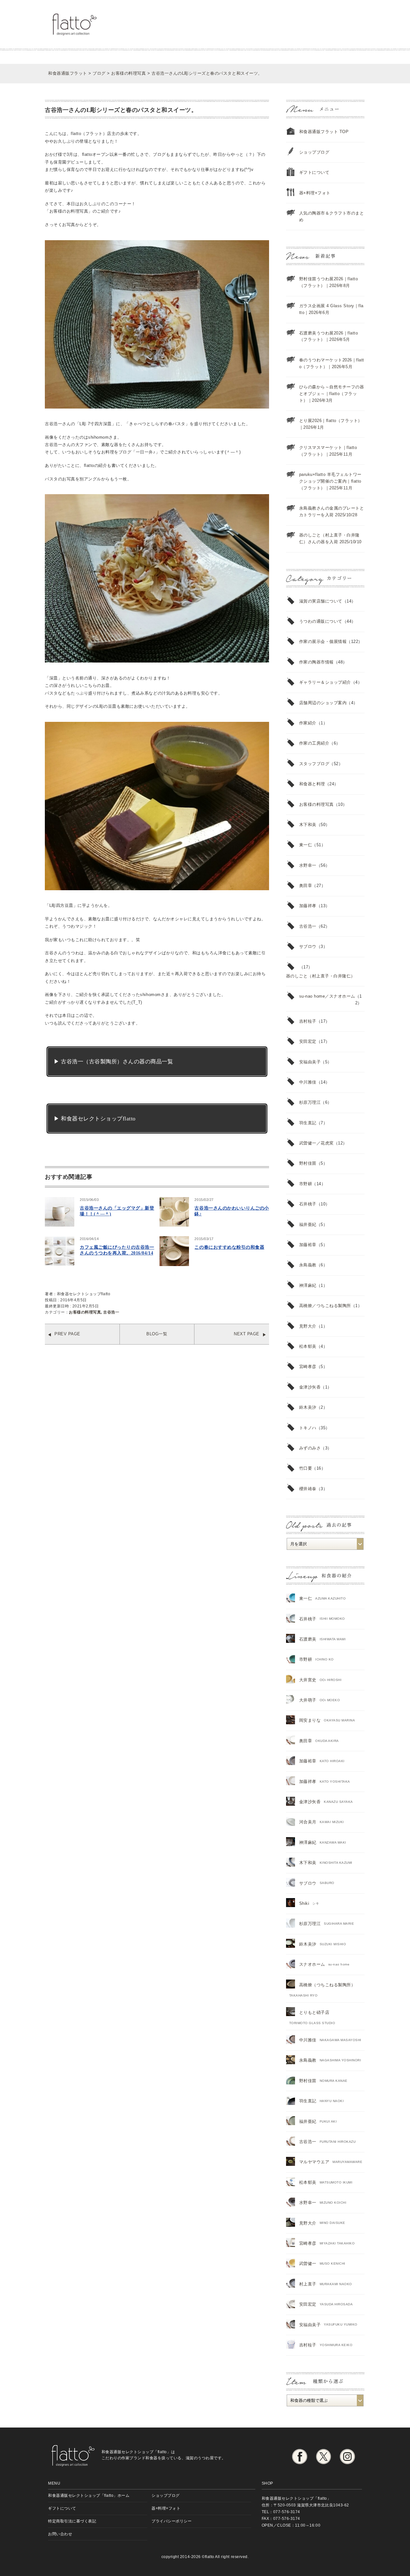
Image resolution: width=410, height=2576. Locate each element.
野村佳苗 (308, 1163)
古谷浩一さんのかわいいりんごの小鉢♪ (232, 1211)
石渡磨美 (308, 1639)
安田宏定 (308, 1041)
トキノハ (308, 1428)
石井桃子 (308, 1204)
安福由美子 (310, 1062)
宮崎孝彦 (308, 1367)
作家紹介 (308, 723)
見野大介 (308, 1326)
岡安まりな (310, 1720)
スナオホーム (312, 1964)
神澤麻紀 (308, 1285)
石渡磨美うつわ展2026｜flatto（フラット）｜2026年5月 (329, 336)
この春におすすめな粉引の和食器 (229, 1247)
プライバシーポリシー (172, 2521)
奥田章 (306, 886)
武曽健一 (308, 2264)
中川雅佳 (308, 1082)
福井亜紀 (308, 1225)
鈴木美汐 (308, 1407)
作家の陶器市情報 (316, 662)
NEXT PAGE (247, 1334)
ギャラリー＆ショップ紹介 (325, 682)
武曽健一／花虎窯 (316, 1143)
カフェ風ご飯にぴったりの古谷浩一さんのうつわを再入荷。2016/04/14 (117, 1250)
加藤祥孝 (308, 906)
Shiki (304, 1903)
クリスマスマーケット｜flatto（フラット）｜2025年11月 (328, 451)
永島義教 (308, 1265)
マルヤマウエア (314, 2162)
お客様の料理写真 (85, 1312)
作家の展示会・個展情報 (323, 642)
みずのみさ (310, 1448)
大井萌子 (308, 1700)
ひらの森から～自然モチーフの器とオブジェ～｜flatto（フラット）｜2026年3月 (332, 394)
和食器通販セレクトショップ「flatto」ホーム (89, 2495)
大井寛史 (308, 1680)
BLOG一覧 (157, 1334)
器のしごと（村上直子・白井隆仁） (321, 976)
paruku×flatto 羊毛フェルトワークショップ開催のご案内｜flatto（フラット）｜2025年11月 (330, 481)
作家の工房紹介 (314, 743)
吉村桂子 (308, 1021)
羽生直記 (308, 1123)
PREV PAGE (67, 1334)
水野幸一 (308, 865)
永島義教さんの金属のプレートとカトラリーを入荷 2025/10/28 (332, 511)
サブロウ (308, 946)
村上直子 (308, 2284)
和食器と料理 (312, 784)
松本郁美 (308, 1346)
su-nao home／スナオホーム (327, 996)
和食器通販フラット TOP (324, 132)
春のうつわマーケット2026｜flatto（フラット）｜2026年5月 (332, 363)
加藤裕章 (308, 1245)
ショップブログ (314, 152)
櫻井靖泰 (308, 1489)
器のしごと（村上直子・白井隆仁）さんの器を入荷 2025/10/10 (330, 538)
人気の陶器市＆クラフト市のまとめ (332, 216)
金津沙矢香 (310, 1387)
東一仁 (306, 845)
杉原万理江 (310, 1102)
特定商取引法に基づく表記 (72, 2521)
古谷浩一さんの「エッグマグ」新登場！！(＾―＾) (117, 1211)
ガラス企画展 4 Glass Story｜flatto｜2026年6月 (331, 309)
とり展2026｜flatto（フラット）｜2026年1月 (331, 424)
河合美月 (308, 1822)
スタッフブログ (314, 764)
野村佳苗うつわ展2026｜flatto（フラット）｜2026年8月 (329, 282)
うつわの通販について (321, 621)
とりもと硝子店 (314, 2012)
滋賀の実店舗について (321, 601)
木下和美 (308, 825)
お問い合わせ (60, 2534)
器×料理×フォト (315, 193)
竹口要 (306, 1468)
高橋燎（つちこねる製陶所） (327, 1985)
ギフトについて (314, 172)
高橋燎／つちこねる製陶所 (325, 1306)
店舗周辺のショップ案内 (323, 703)
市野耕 (306, 1184)
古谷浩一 (111, 1312)
